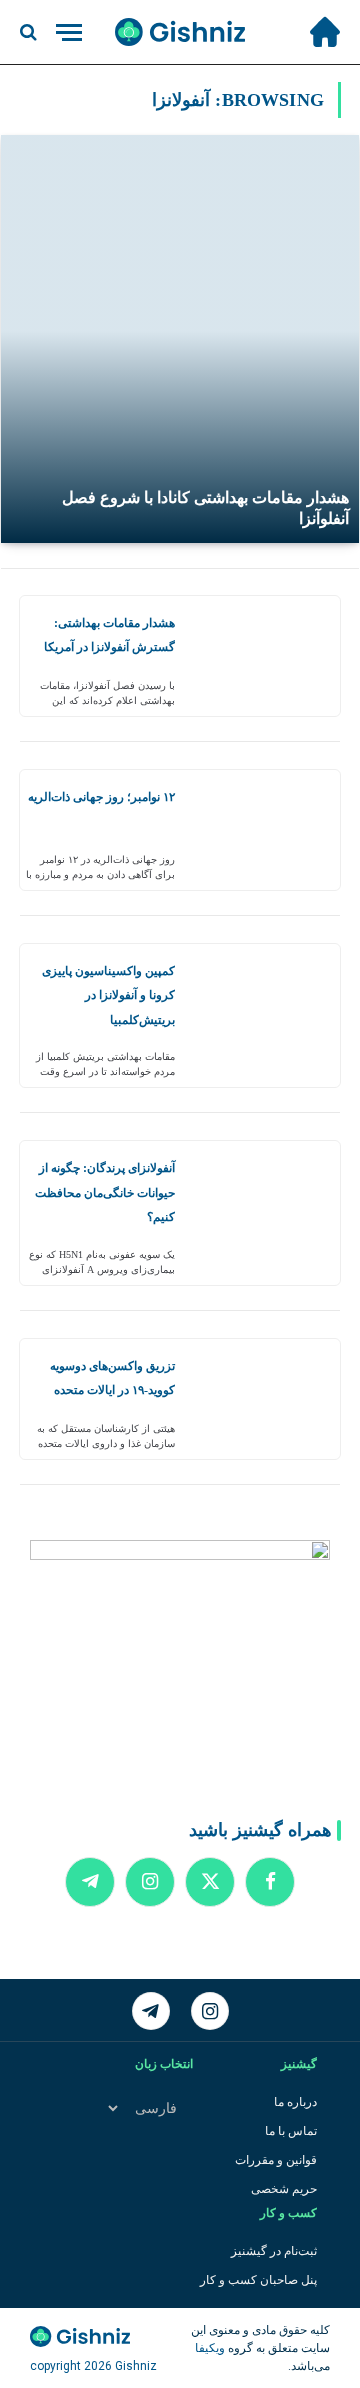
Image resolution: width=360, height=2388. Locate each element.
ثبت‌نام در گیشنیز (274, 2251)
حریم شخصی (284, 2189)
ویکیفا (210, 2348)
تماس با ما (291, 2131)
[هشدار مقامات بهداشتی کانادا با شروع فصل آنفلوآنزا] (180, 339)
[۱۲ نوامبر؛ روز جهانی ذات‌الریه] (265, 830)
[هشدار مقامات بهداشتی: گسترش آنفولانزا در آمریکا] (265, 656)
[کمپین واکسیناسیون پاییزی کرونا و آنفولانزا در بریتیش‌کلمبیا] (265, 1015)
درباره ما (295, 2102)
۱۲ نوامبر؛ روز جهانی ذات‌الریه (101, 797)
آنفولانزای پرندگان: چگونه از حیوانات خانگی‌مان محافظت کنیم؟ (105, 1192)
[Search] (30, 32)
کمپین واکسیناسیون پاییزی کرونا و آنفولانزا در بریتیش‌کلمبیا (108, 995)
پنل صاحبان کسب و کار (258, 2280)
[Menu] (69, 32)
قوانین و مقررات (276, 2160)
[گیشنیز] (180, 32)
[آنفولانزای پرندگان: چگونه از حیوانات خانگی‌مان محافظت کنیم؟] (265, 1212)
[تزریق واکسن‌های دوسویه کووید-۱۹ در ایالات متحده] (265, 1399)
